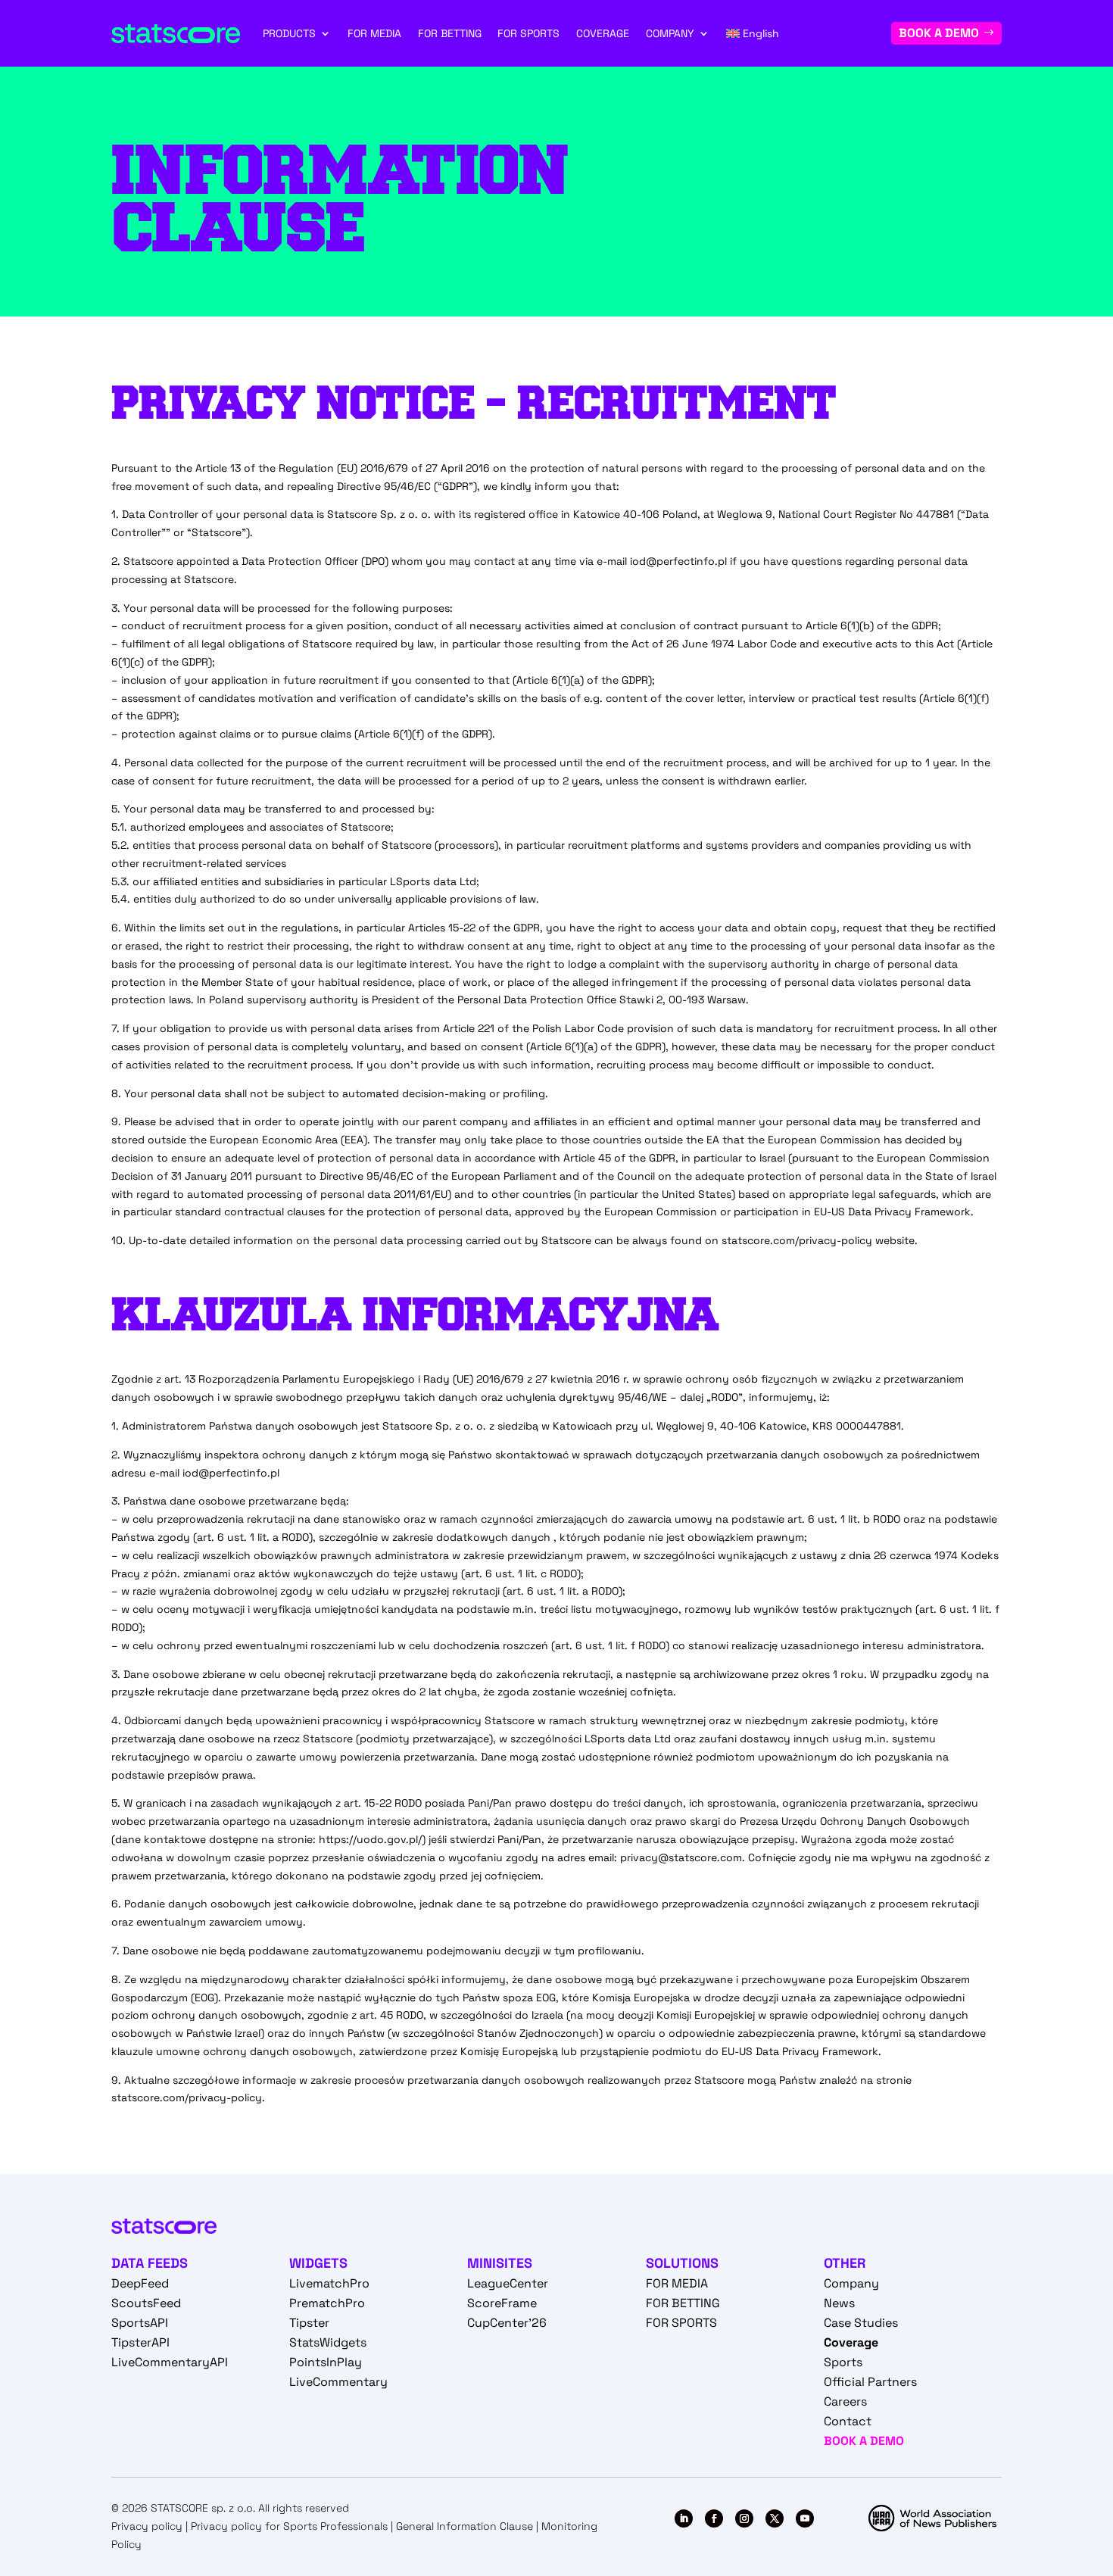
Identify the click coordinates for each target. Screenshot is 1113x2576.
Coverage (851, 2342)
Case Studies (861, 2323)
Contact (848, 2421)
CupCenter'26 (507, 2323)
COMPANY (670, 33)
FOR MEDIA (374, 33)
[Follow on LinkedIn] (684, 2518)
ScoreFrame (502, 2303)
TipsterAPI (140, 2342)
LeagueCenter (508, 2283)
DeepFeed (140, 2283)
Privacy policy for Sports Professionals (289, 2526)
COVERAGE (603, 33)
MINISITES (500, 2263)
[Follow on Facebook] (714, 2518)
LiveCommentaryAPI (170, 2362)
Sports (843, 2362)
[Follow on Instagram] (744, 2518)
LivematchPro (329, 2283)
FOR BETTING (450, 33)
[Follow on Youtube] (805, 2518)
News (839, 2303)
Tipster (309, 2323)
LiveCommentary (338, 2382)
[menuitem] (753, 33)
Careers (845, 2401)
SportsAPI (140, 2323)
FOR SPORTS (528, 33)
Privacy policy (147, 2526)
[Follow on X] (775, 2518)
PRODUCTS (289, 33)
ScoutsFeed (146, 2303)
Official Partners (870, 2382)
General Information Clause (465, 2526)
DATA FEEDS (150, 2263)
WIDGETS (318, 2263)
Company (851, 2283)
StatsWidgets (328, 2342)
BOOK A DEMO (939, 33)
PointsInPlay (326, 2362)
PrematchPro (327, 2303)
